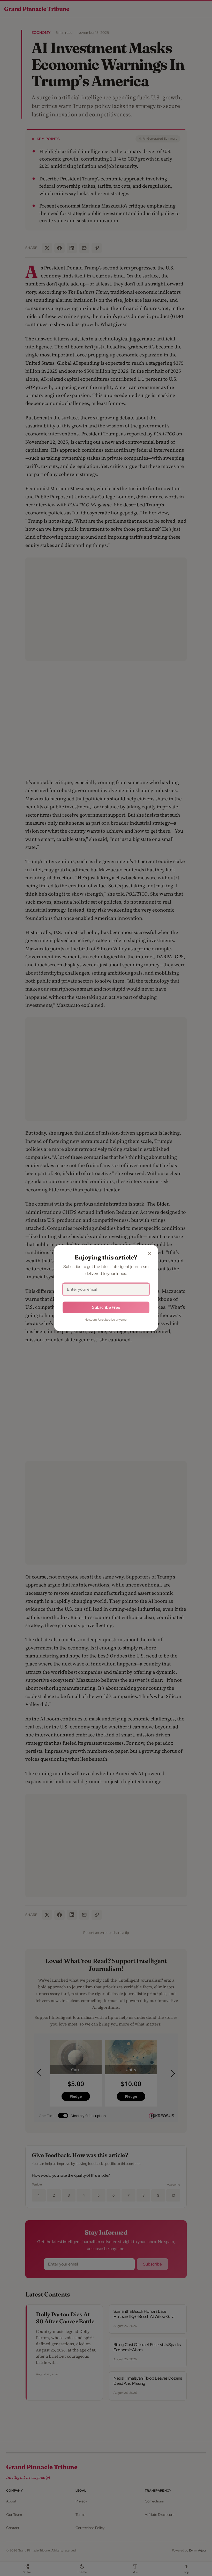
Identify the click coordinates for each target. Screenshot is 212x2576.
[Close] (149, 1254)
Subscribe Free (106, 1307)
